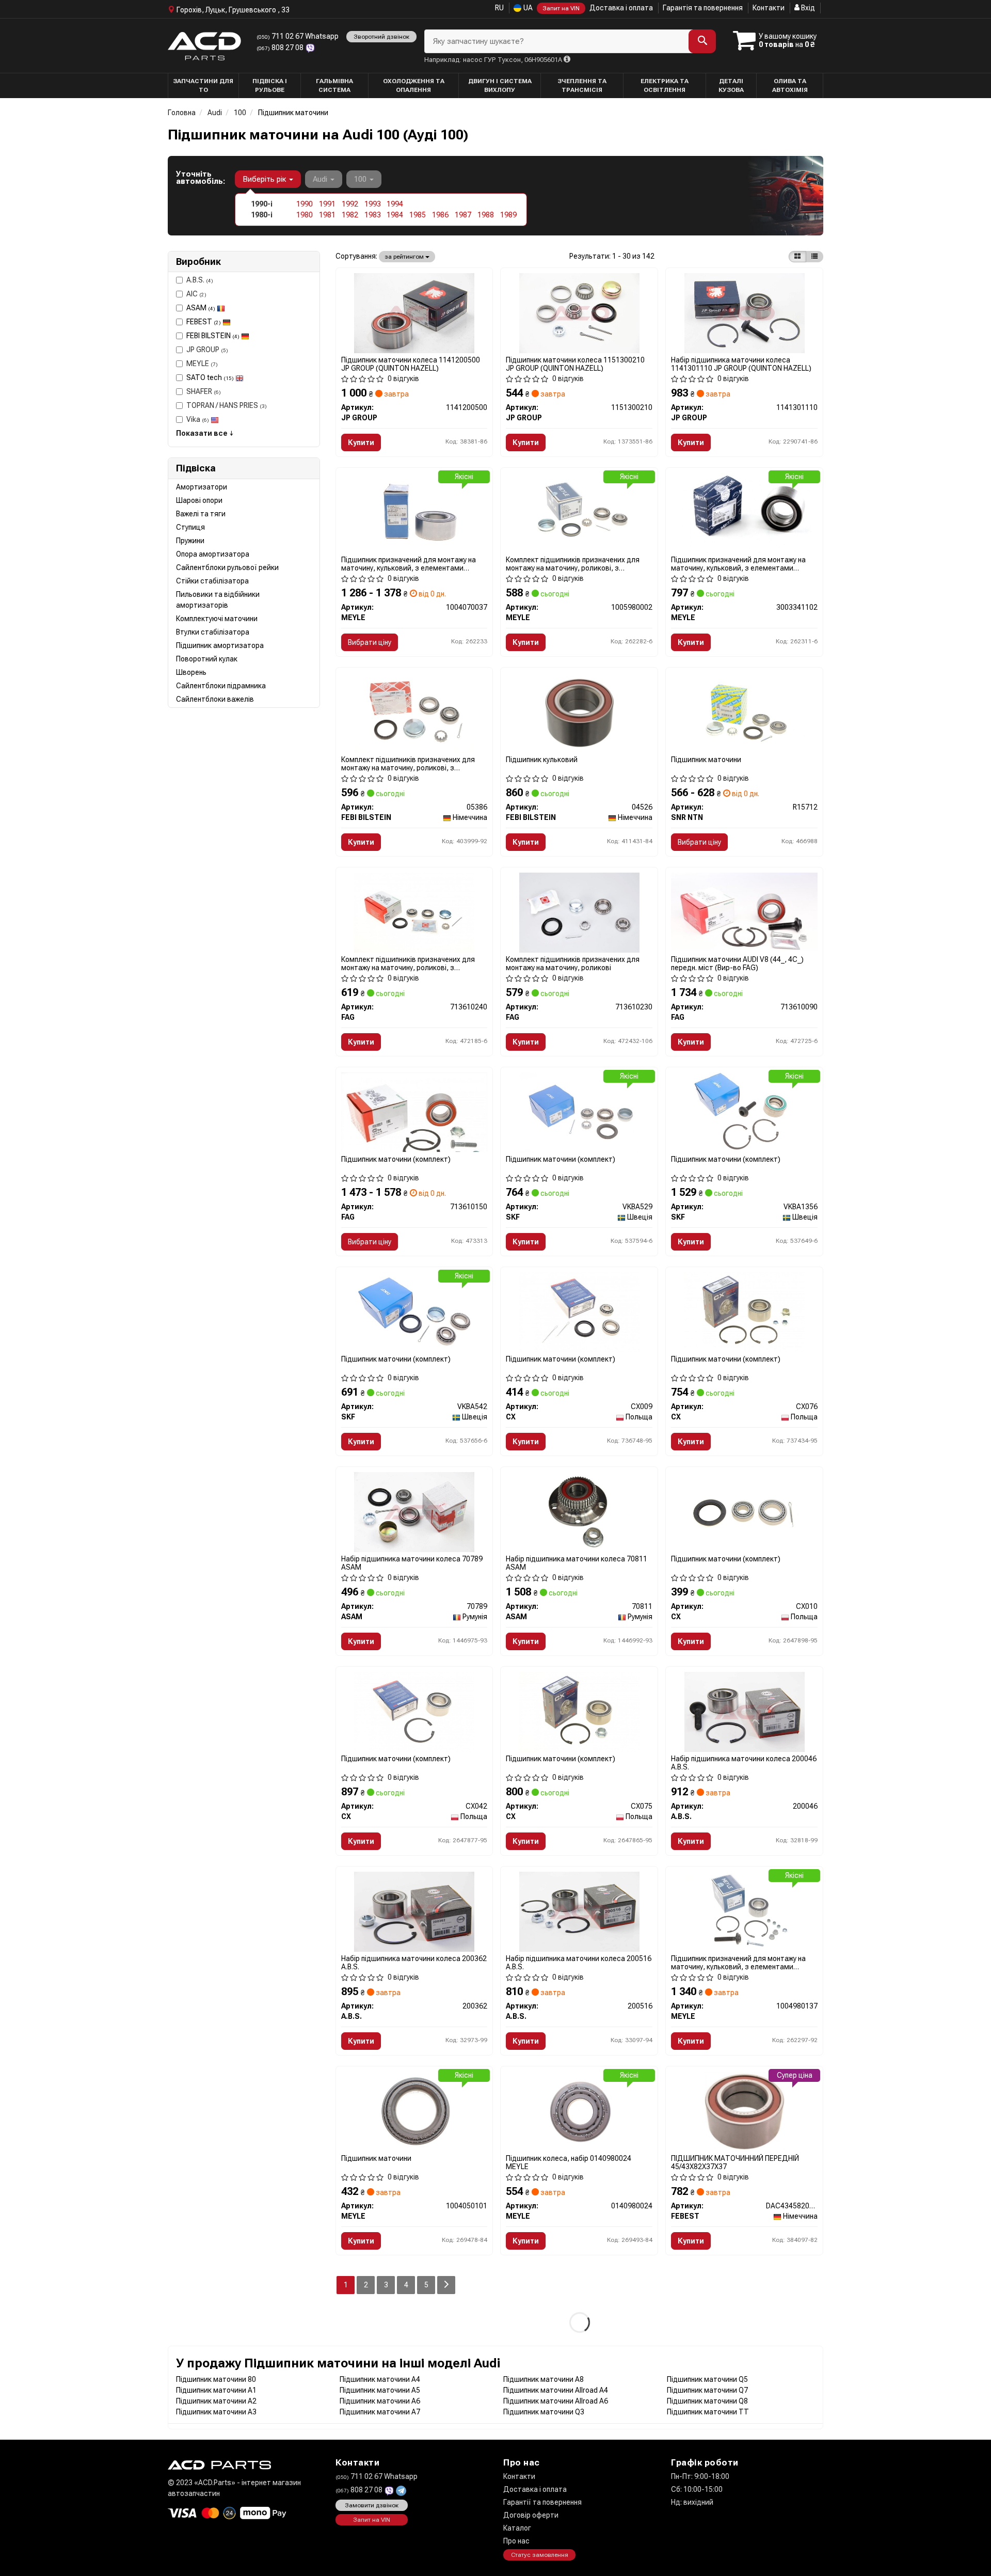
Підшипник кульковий (542, 760)
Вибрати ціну (370, 642)
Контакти (769, 8)
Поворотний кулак (207, 659)
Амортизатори (202, 487)
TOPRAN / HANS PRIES (227, 405)
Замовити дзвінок (372, 2505)
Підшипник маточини (706, 760)
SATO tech (210, 377)
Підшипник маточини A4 (380, 2379)
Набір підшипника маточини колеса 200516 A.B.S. (579, 1962)
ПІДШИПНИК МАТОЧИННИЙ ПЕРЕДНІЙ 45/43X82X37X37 (735, 2162)
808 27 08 (281, 48)
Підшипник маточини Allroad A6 (556, 2401)
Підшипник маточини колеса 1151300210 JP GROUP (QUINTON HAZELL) (575, 364)
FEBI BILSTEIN (213, 336)
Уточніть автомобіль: (201, 178)
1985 (418, 215)
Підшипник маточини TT (708, 2412)
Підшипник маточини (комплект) (396, 1159)
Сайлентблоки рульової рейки (227, 567)
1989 (508, 215)
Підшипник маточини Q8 (707, 2401)
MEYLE (202, 364)
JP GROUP (207, 350)
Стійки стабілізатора (212, 581)
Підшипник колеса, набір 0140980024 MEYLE (569, 2162)
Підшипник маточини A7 (380, 2412)
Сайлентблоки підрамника (221, 686)
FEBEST (204, 322)
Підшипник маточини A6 (380, 2401)
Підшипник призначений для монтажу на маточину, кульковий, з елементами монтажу (409, 564)
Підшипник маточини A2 (216, 2401)
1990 (305, 204)
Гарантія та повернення (703, 8)
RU (499, 8)
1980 (305, 215)
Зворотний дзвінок (381, 37)
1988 (486, 215)
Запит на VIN (561, 8)
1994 (395, 204)
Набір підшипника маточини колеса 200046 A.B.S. (744, 1763)
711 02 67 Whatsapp (298, 36)
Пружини (190, 541)
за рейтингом (405, 257)
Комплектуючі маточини (217, 619)
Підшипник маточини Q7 (707, 2390)
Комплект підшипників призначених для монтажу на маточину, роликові (573, 963)
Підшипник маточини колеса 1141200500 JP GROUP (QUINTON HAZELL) (411, 364)
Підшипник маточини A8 (544, 2379)
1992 (350, 204)
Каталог (517, 2528)
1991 (327, 204)
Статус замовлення (540, 2555)
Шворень (191, 672)
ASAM (201, 308)
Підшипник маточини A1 (216, 2390)
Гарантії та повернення (542, 2502)
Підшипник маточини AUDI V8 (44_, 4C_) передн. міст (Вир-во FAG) (737, 963)
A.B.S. (200, 280)
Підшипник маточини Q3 (544, 2412)
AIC (196, 294)
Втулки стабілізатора (213, 632)
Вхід (807, 8)
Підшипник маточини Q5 (707, 2379)
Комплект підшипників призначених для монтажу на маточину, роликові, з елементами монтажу (573, 564)
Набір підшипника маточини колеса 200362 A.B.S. (414, 1962)
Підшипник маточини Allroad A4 (556, 2390)
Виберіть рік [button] (265, 179)
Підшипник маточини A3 (216, 2412)
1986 (440, 215)
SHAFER (204, 391)
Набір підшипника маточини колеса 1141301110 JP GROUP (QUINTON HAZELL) (741, 364)
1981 (327, 215)
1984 (395, 215)
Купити (361, 442)
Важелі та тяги (201, 514)
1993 (373, 204)
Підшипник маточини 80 (216, 2379)
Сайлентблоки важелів (215, 699)
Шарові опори (199, 500)
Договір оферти (531, 2515)
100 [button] (361, 179)
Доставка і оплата (621, 8)
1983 (373, 215)
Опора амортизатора (213, 554)
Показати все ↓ (205, 433)
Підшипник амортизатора (220, 645)
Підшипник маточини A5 (380, 2390)
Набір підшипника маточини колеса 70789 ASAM (412, 1563)
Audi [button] (321, 179)
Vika (198, 419)
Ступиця (190, 527)
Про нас (516, 2541)
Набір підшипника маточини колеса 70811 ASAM (577, 1563)
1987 (463, 215)
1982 (350, 215)
